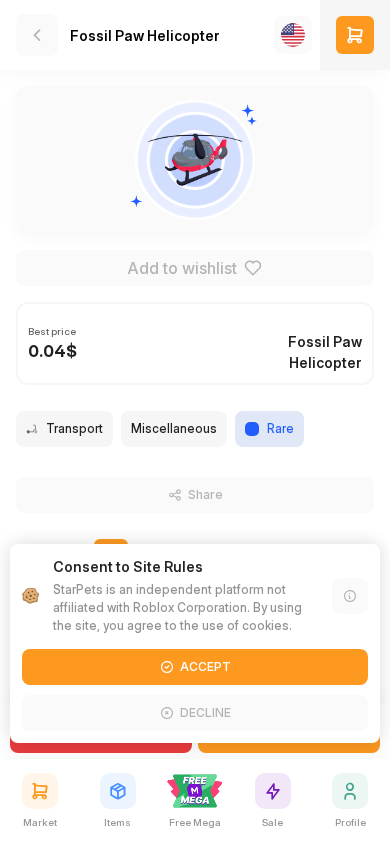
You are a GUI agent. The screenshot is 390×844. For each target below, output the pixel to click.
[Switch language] (293, 35)
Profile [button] (350, 822)
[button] (355, 35)
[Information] (350, 596)
